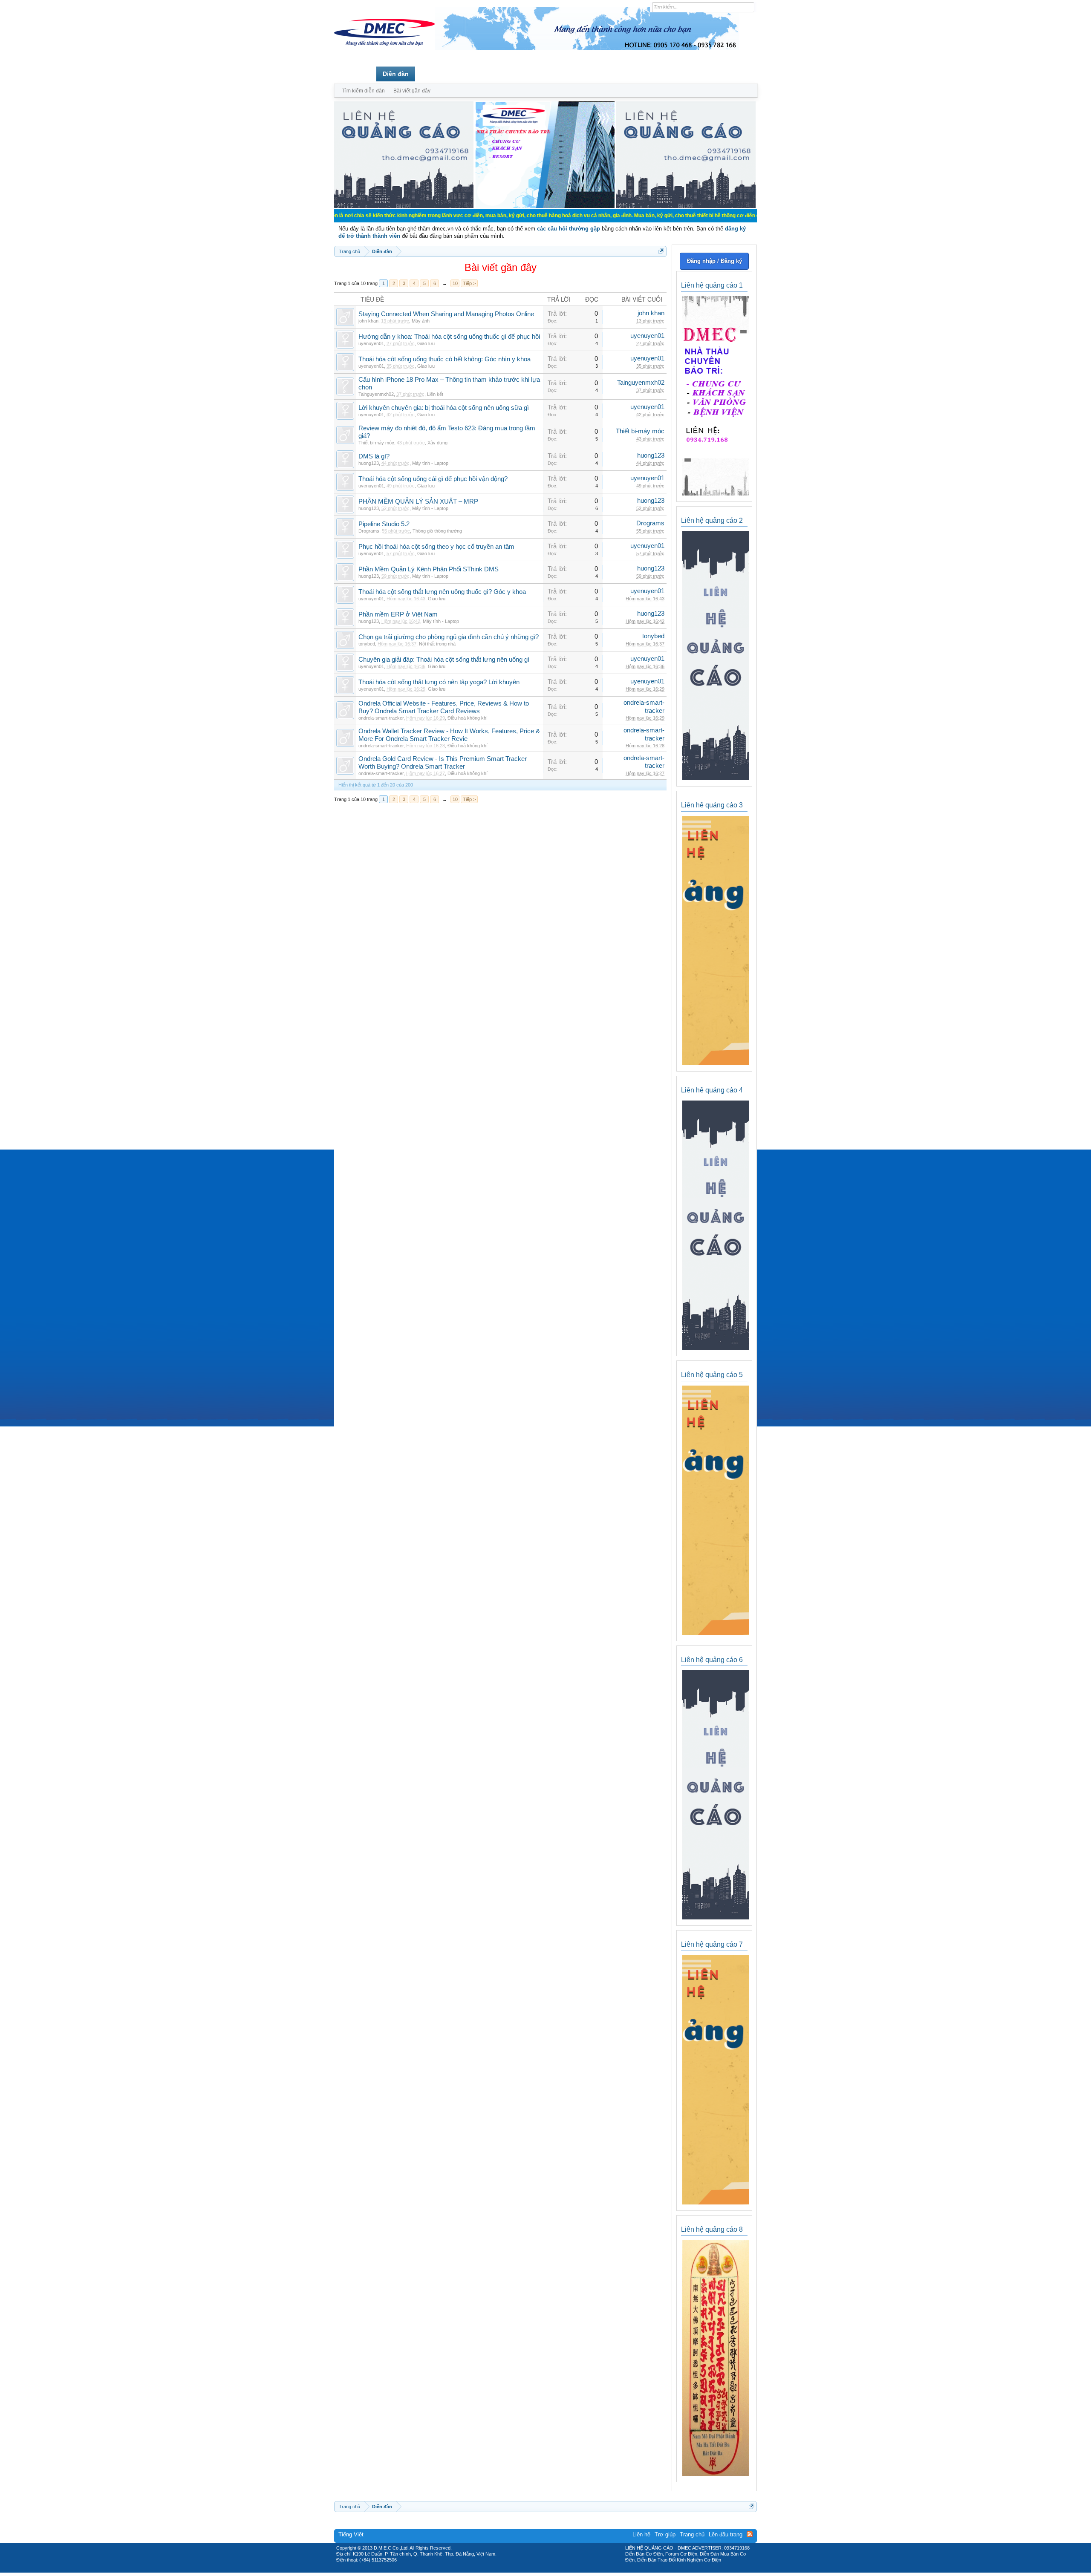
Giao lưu (426, 343)
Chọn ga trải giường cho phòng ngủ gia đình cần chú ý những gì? (449, 637)
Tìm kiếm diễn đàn (364, 91)
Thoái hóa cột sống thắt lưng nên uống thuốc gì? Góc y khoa (442, 592)
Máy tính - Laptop (430, 463)
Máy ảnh (421, 321)
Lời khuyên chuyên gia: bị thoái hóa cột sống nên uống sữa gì (444, 408)
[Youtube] (581, 2570)
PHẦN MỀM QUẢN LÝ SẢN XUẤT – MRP (418, 501)
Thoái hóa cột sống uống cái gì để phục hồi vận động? (433, 479)
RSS (750, 2534)
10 (455, 283)
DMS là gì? (374, 456)
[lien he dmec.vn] (404, 206)
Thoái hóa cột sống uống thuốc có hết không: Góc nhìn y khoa (444, 359)
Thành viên (438, 74)
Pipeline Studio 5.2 (384, 524)
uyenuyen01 (371, 343)
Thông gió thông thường (437, 531)
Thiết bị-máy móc (376, 443)
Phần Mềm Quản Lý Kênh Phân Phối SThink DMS (429, 569)
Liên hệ (641, 2534)
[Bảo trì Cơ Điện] (568, 2570)
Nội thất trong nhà (437, 644)
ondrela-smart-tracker (381, 718)
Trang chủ (355, 74)
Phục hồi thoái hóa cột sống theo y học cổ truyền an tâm (436, 547)
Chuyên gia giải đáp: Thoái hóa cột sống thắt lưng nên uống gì (444, 660)
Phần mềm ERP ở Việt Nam (398, 614)
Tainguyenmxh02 (376, 394)
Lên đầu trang (726, 2534)
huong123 (369, 463)
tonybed (367, 644)
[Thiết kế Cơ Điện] (555, 2570)
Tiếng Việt (351, 2534)
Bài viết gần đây (412, 91)
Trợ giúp (665, 2534)
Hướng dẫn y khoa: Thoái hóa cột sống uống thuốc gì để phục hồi (449, 337)
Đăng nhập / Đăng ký (714, 261)
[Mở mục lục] (661, 251)
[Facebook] (527, 2570)
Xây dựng (437, 443)
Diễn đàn (396, 74)
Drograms (369, 531)
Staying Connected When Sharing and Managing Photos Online (446, 314)
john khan (368, 321)
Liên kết (435, 394)
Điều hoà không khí (468, 718)
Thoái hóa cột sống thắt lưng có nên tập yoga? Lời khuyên (439, 682)
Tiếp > (469, 283)
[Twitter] (542, 2570)
